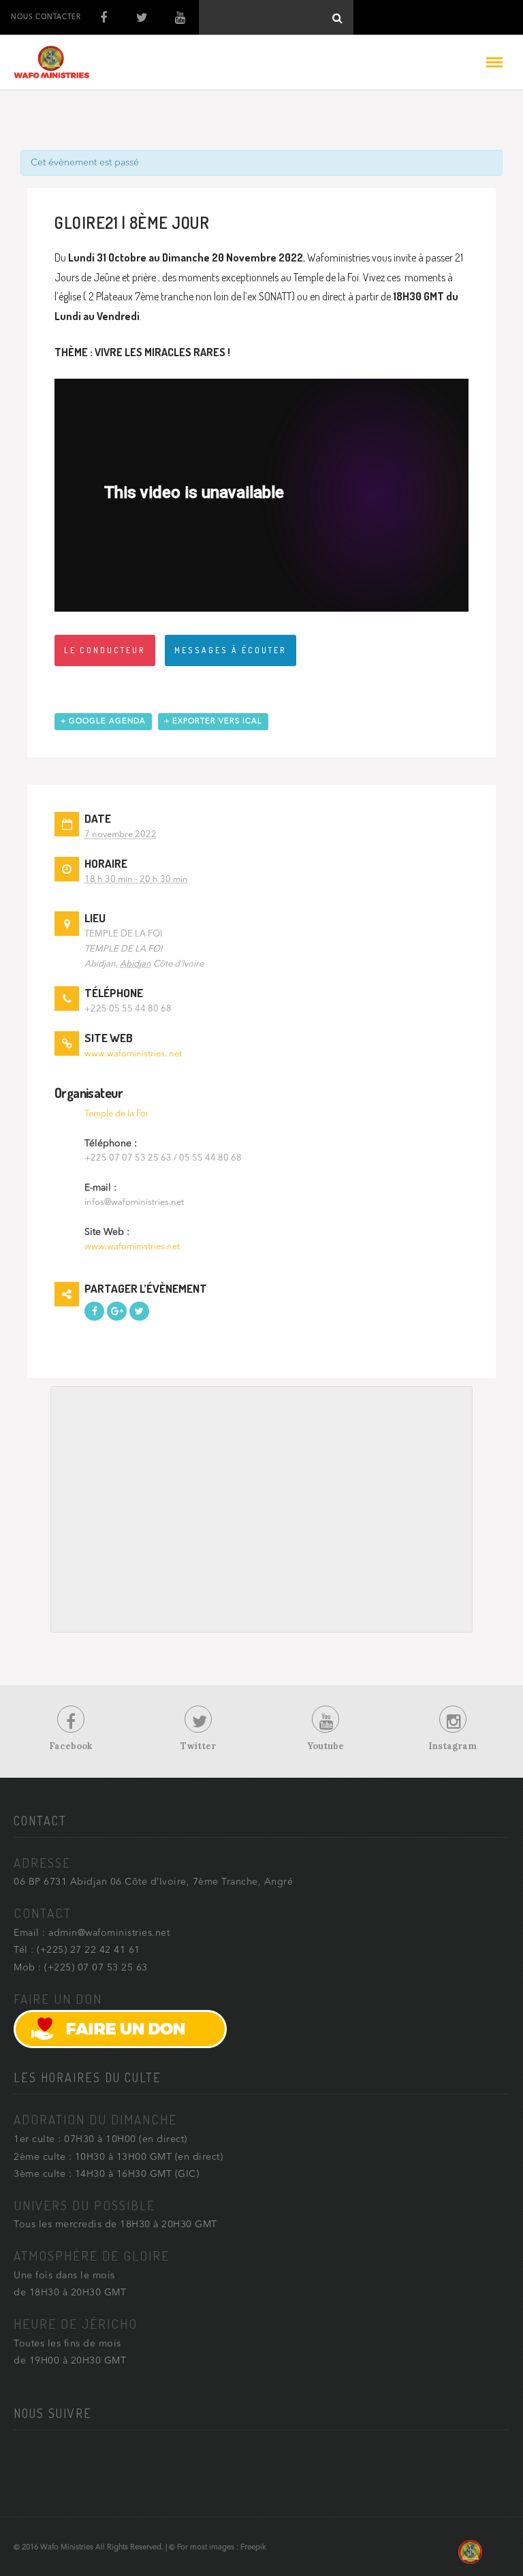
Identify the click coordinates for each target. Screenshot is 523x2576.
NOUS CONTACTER (46, 17)
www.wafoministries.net (132, 1247)
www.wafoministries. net (133, 1054)
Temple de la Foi (116, 1114)
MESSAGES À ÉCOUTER (231, 650)
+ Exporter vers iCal (213, 722)
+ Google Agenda (103, 722)
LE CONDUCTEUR (105, 650)
